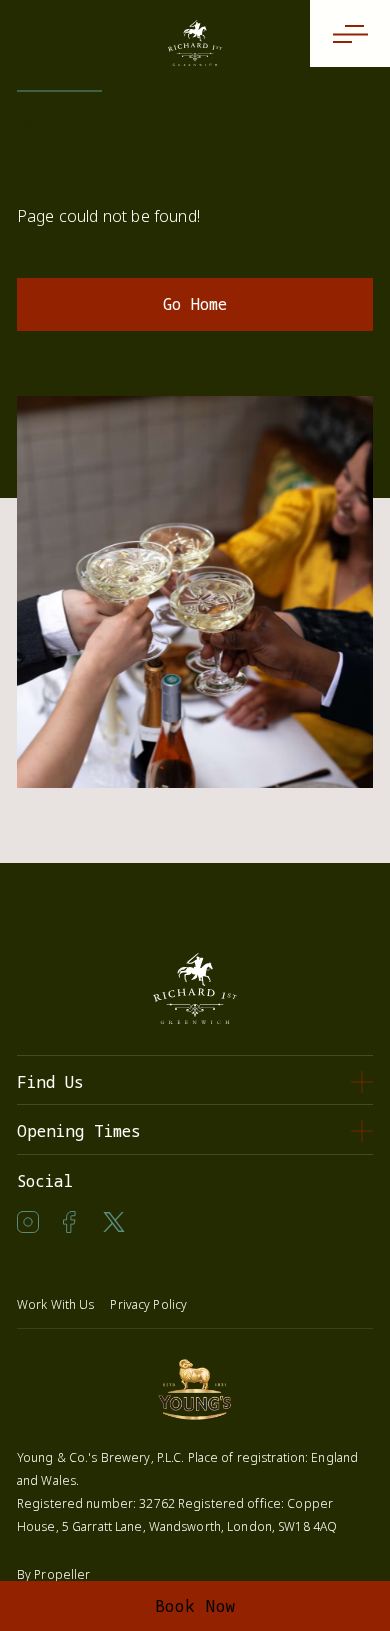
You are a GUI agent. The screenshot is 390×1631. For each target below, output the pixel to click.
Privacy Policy (148, 1304)
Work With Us (55, 1304)
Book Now (195, 1606)
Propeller (62, 1574)
